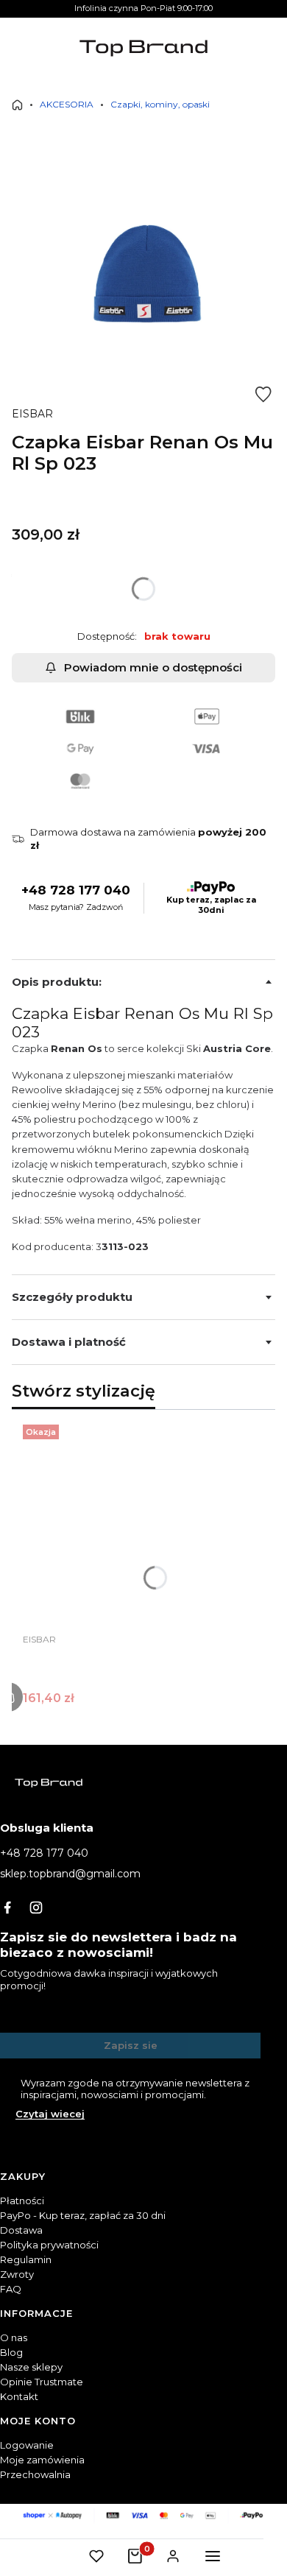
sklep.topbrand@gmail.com (70, 1874)
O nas (14, 2337)
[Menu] (213, 2556)
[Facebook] (7, 1908)
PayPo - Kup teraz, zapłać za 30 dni (83, 2215)
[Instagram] (36, 1908)
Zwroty (17, 2274)
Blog (11, 2352)
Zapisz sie (131, 2045)
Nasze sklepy (31, 2367)
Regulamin (26, 2259)
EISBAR (32, 414)
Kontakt (19, 2396)
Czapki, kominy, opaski (160, 104)
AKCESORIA (67, 104)
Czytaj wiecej (50, 2114)
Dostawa (21, 2230)
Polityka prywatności (49, 2245)
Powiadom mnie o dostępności (153, 667)
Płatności (22, 2201)
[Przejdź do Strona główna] (17, 105)
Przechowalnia (35, 2474)
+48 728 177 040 (76, 890)
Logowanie (27, 2445)
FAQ (11, 2289)
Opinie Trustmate (42, 2382)
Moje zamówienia (42, 2460)
